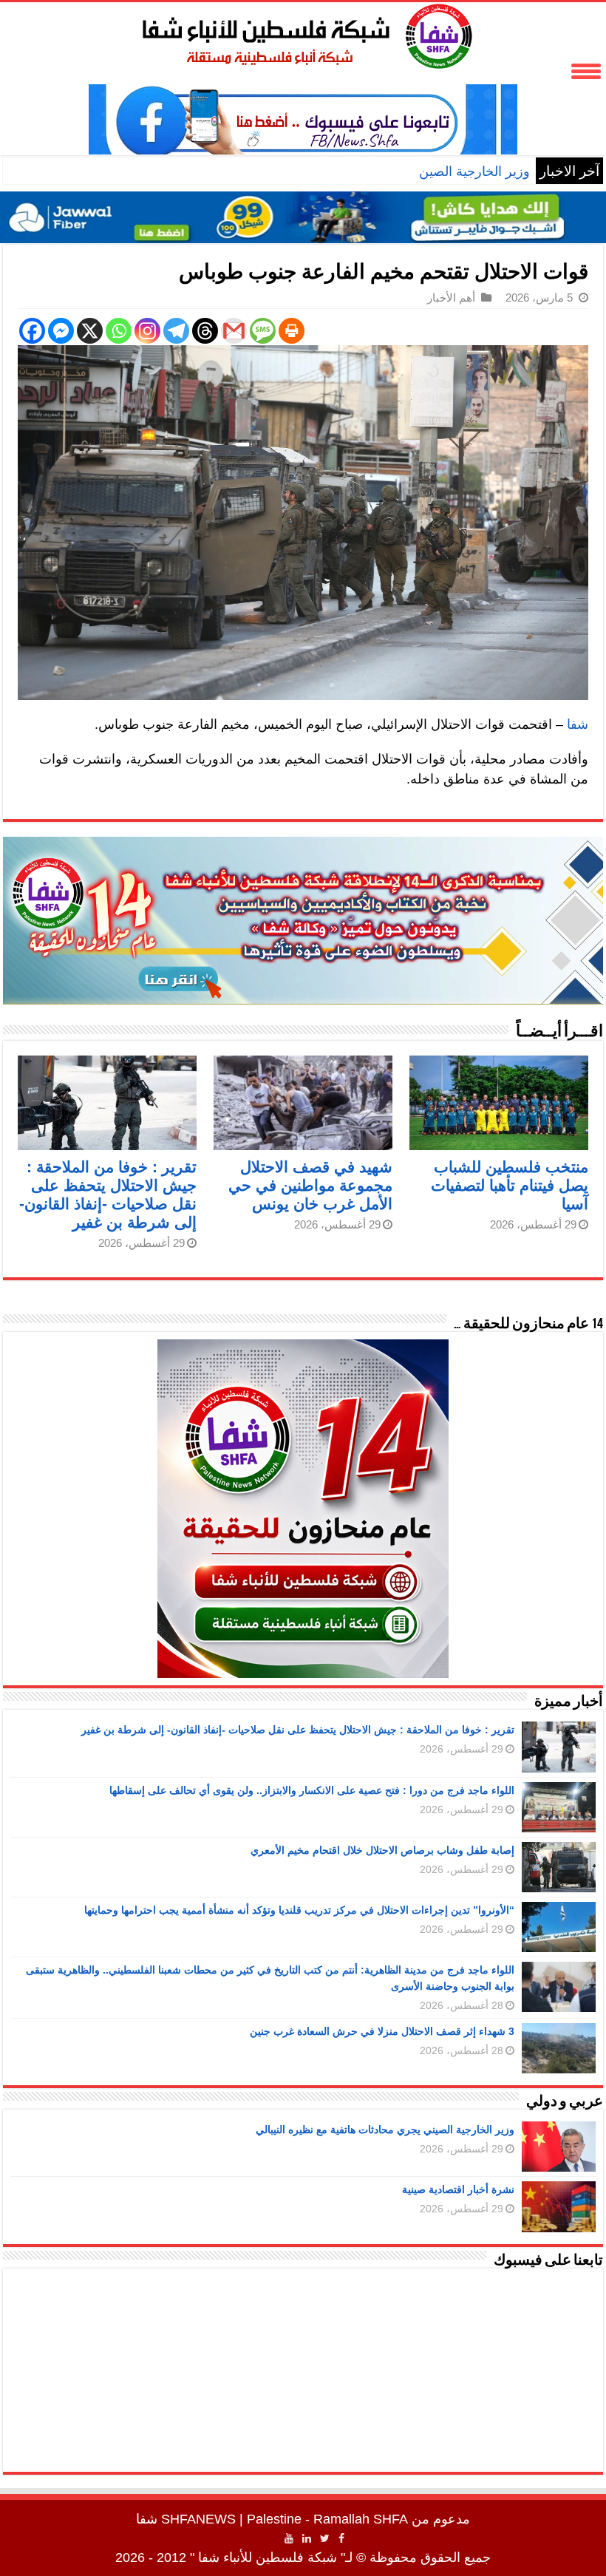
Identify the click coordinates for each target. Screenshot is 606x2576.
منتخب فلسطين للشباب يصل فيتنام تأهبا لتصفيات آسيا (510, 1185)
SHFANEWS (198, 2519)
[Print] (292, 331)
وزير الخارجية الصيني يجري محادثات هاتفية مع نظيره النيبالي (365, 171)
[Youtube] (289, 2538)
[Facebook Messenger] (61, 331)
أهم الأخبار (451, 298)
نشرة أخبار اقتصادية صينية (458, 2189)
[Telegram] (176, 331)
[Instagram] (147, 331)
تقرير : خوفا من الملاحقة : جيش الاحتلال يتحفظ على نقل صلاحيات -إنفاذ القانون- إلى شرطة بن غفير (298, 1730)
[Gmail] (234, 331)
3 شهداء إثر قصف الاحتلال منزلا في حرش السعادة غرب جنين (382, 2031)
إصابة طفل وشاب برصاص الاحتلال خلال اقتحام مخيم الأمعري (382, 1850)
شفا (578, 724)
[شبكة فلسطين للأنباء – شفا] (303, 33)
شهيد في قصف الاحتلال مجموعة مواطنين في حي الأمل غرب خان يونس (310, 1185)
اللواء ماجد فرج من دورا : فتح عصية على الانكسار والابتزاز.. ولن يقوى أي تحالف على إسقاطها (312, 1790)
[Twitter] (325, 2538)
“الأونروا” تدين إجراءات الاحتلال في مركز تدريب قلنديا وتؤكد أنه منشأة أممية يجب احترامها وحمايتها (299, 1910)
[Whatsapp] (119, 331)
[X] (90, 331)
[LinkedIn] (307, 2538)
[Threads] (205, 331)
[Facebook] (32, 331)
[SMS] (263, 331)
